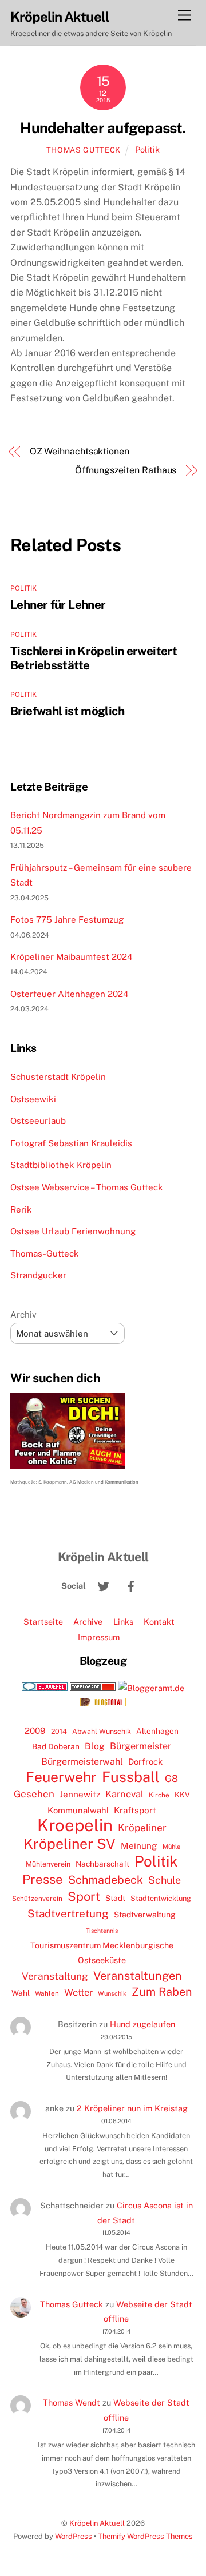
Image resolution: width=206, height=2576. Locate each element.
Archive (88, 1622)
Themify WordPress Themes (145, 2536)
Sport (84, 1896)
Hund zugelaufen (142, 2024)
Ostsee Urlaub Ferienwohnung (73, 1231)
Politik (147, 149)
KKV (182, 1795)
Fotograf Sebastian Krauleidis (71, 1143)
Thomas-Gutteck (45, 1253)
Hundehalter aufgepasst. (103, 128)
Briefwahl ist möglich (67, 711)
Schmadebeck (106, 1879)
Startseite (43, 1622)
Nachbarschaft (102, 1864)
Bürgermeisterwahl (82, 1762)
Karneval (124, 1794)
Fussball (131, 1777)
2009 (35, 1731)
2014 (59, 1731)
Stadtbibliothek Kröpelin (61, 1165)
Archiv (23, 1315)
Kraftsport (135, 1810)
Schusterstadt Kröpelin (58, 1077)
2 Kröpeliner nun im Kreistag (132, 2108)
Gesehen (34, 1794)
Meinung (139, 1846)
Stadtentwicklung (161, 1898)
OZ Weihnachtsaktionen (80, 451)
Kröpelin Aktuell (97, 2523)
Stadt (115, 1898)
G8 (171, 1779)
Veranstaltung (55, 1976)
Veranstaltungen (138, 1976)
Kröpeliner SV (70, 1844)
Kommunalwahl (78, 1810)
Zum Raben (162, 1991)
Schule (165, 1880)
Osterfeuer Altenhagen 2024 (70, 994)
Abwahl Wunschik (102, 1731)
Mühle (171, 1846)
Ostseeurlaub (38, 1121)
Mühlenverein (48, 1864)
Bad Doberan (56, 1746)
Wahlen (47, 1993)
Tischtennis (102, 1931)
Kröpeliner (142, 1828)
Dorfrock (145, 1762)
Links (123, 1622)
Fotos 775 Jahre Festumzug (67, 920)
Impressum (99, 1637)
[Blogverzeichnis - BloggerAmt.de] (151, 1688)
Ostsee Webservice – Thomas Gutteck (87, 1187)
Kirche (159, 1795)
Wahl (21, 1993)
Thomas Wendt (72, 2402)
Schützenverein (37, 1899)
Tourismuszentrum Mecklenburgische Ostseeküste (102, 1953)
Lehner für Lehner (58, 605)
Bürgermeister (140, 1746)
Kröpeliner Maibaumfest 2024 (72, 957)
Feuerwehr (61, 1777)
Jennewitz (80, 1794)
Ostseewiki (33, 1099)
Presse (43, 1879)
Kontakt (159, 1622)
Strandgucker (38, 1275)
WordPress (74, 2536)
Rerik (21, 1209)
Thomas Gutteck (84, 150)
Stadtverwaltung (145, 1915)
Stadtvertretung (68, 1913)
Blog (95, 1746)
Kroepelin (75, 1825)
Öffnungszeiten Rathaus (126, 470)
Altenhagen (157, 1731)
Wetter (78, 1992)
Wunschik (112, 1993)
